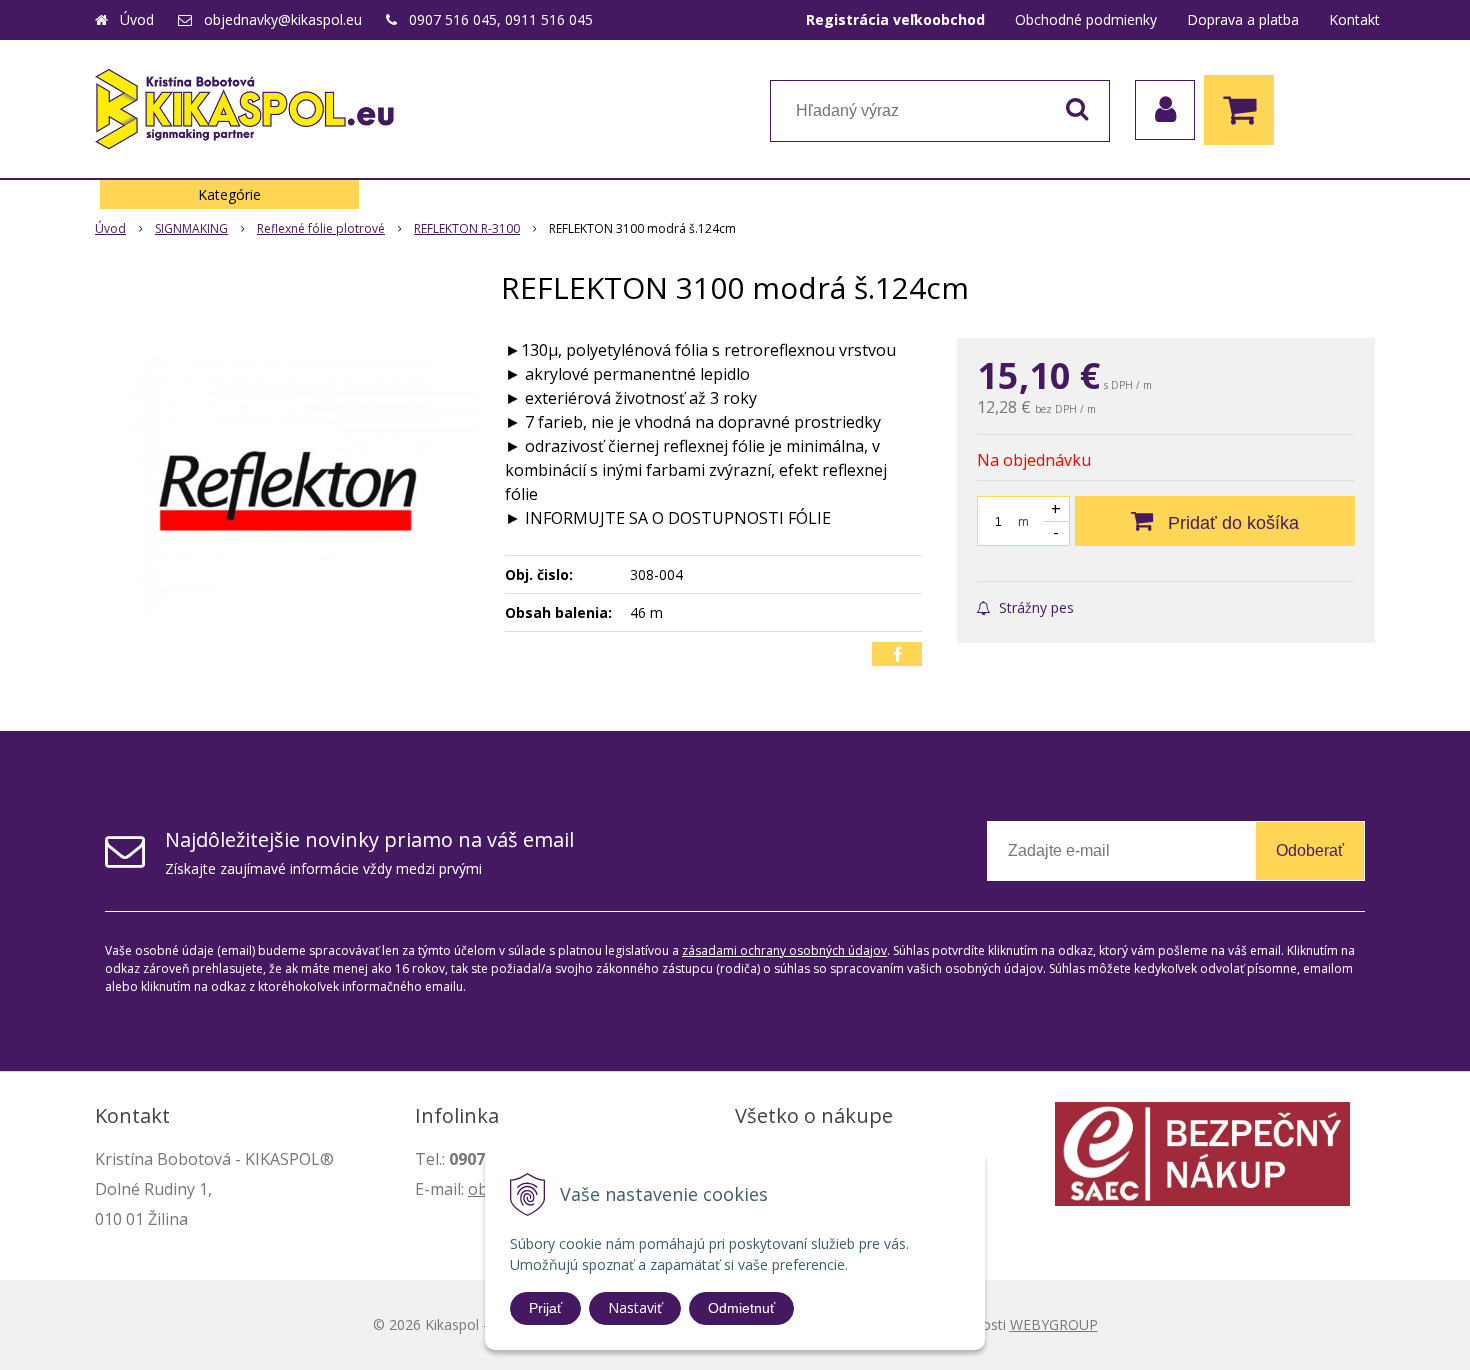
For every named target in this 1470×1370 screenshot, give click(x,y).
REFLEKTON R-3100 (467, 228)
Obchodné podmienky (1086, 19)
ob (478, 1189)
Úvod (137, 19)
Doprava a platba (1243, 19)
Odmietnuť (741, 1308)
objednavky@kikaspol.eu (283, 19)
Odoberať (1310, 850)
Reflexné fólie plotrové (321, 228)
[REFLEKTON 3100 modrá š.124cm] (287, 488)
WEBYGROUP (1054, 1324)
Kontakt (1354, 19)
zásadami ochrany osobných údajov (784, 950)
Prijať (545, 1308)
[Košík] (1244, 110)
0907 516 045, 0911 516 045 (501, 19)
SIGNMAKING (191, 228)
